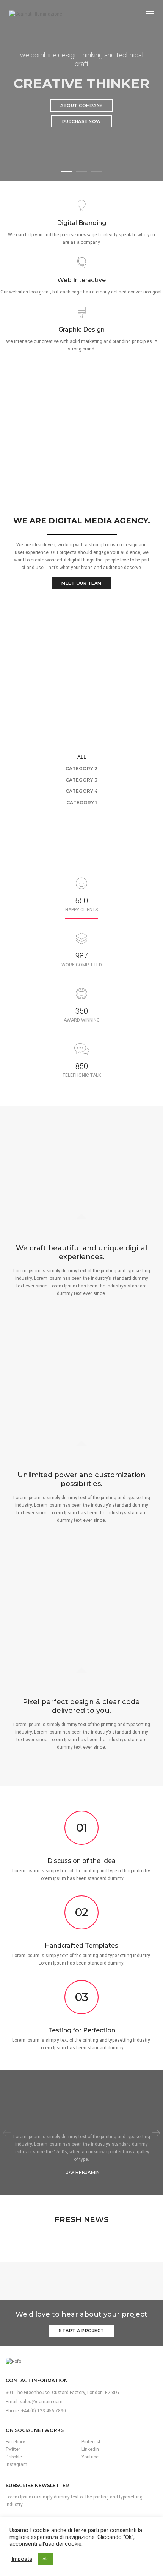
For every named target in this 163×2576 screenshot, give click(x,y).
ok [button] (45, 2559)
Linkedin (90, 2449)
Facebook (16, 2442)
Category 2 (81, 768)
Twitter (13, 2449)
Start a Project (81, 2331)
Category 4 (81, 791)
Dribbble (14, 2457)
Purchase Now (82, 121)
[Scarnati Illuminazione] (36, 14)
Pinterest (91, 2442)
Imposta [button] (22, 2559)
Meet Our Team (81, 583)
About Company (81, 105)
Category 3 (81, 780)
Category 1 (82, 803)
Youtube (90, 2457)
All (82, 757)
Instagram (16, 2464)
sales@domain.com (41, 2402)
